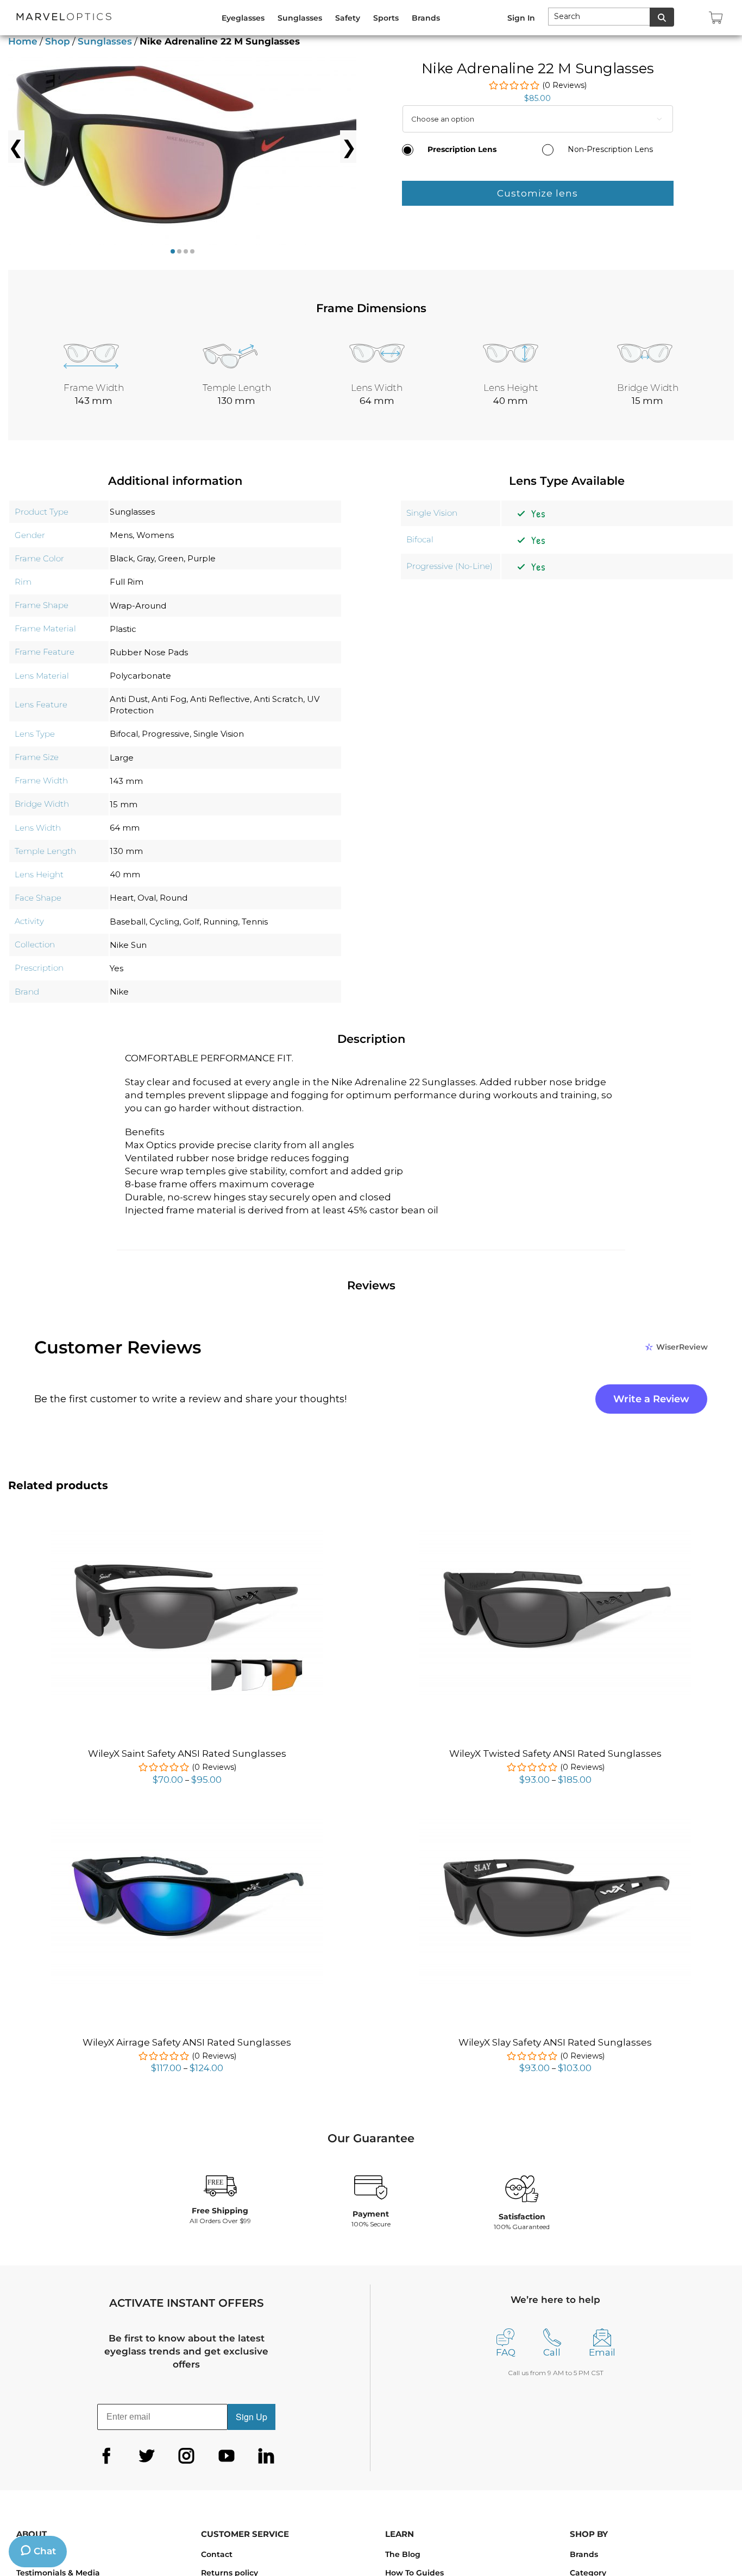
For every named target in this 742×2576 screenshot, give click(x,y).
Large (122, 758)
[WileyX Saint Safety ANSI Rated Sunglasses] (187, 1532)
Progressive (166, 734)
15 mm (124, 804)
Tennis (255, 922)
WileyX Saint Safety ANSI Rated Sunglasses (187, 1754)
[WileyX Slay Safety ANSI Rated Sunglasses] (555, 1821)
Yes (117, 968)
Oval (147, 898)
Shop (58, 41)
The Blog (403, 2554)
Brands (584, 2554)
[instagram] (186, 2456)
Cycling (164, 922)
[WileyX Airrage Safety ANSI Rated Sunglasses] (187, 1821)
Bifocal (124, 734)
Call (552, 2352)
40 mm (125, 874)
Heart (122, 898)
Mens (121, 535)
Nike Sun (128, 945)
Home (23, 41)
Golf (191, 922)
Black (121, 558)
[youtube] (227, 2456)
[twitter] (147, 2456)
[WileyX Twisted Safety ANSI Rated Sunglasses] (555, 1532)
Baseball (128, 922)
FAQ (506, 2352)
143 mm (126, 781)
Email (602, 2352)
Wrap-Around (138, 606)
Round (174, 898)
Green (171, 558)
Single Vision (219, 734)
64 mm (125, 828)
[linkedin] (266, 2456)
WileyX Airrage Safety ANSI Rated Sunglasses (187, 2042)
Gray (146, 558)
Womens (155, 535)
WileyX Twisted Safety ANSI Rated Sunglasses (555, 1754)
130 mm (126, 851)
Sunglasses (105, 41)
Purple (202, 558)
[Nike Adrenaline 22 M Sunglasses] (198, 147)
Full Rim (127, 582)
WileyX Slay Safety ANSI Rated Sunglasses (555, 2042)
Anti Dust (129, 699)
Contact (217, 2554)
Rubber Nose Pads (149, 652)
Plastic (123, 629)
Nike (119, 992)
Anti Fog (169, 699)
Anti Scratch (278, 699)
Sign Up (251, 2417)
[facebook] (106, 2456)
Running (221, 922)
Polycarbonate (140, 676)
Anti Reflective (220, 699)
